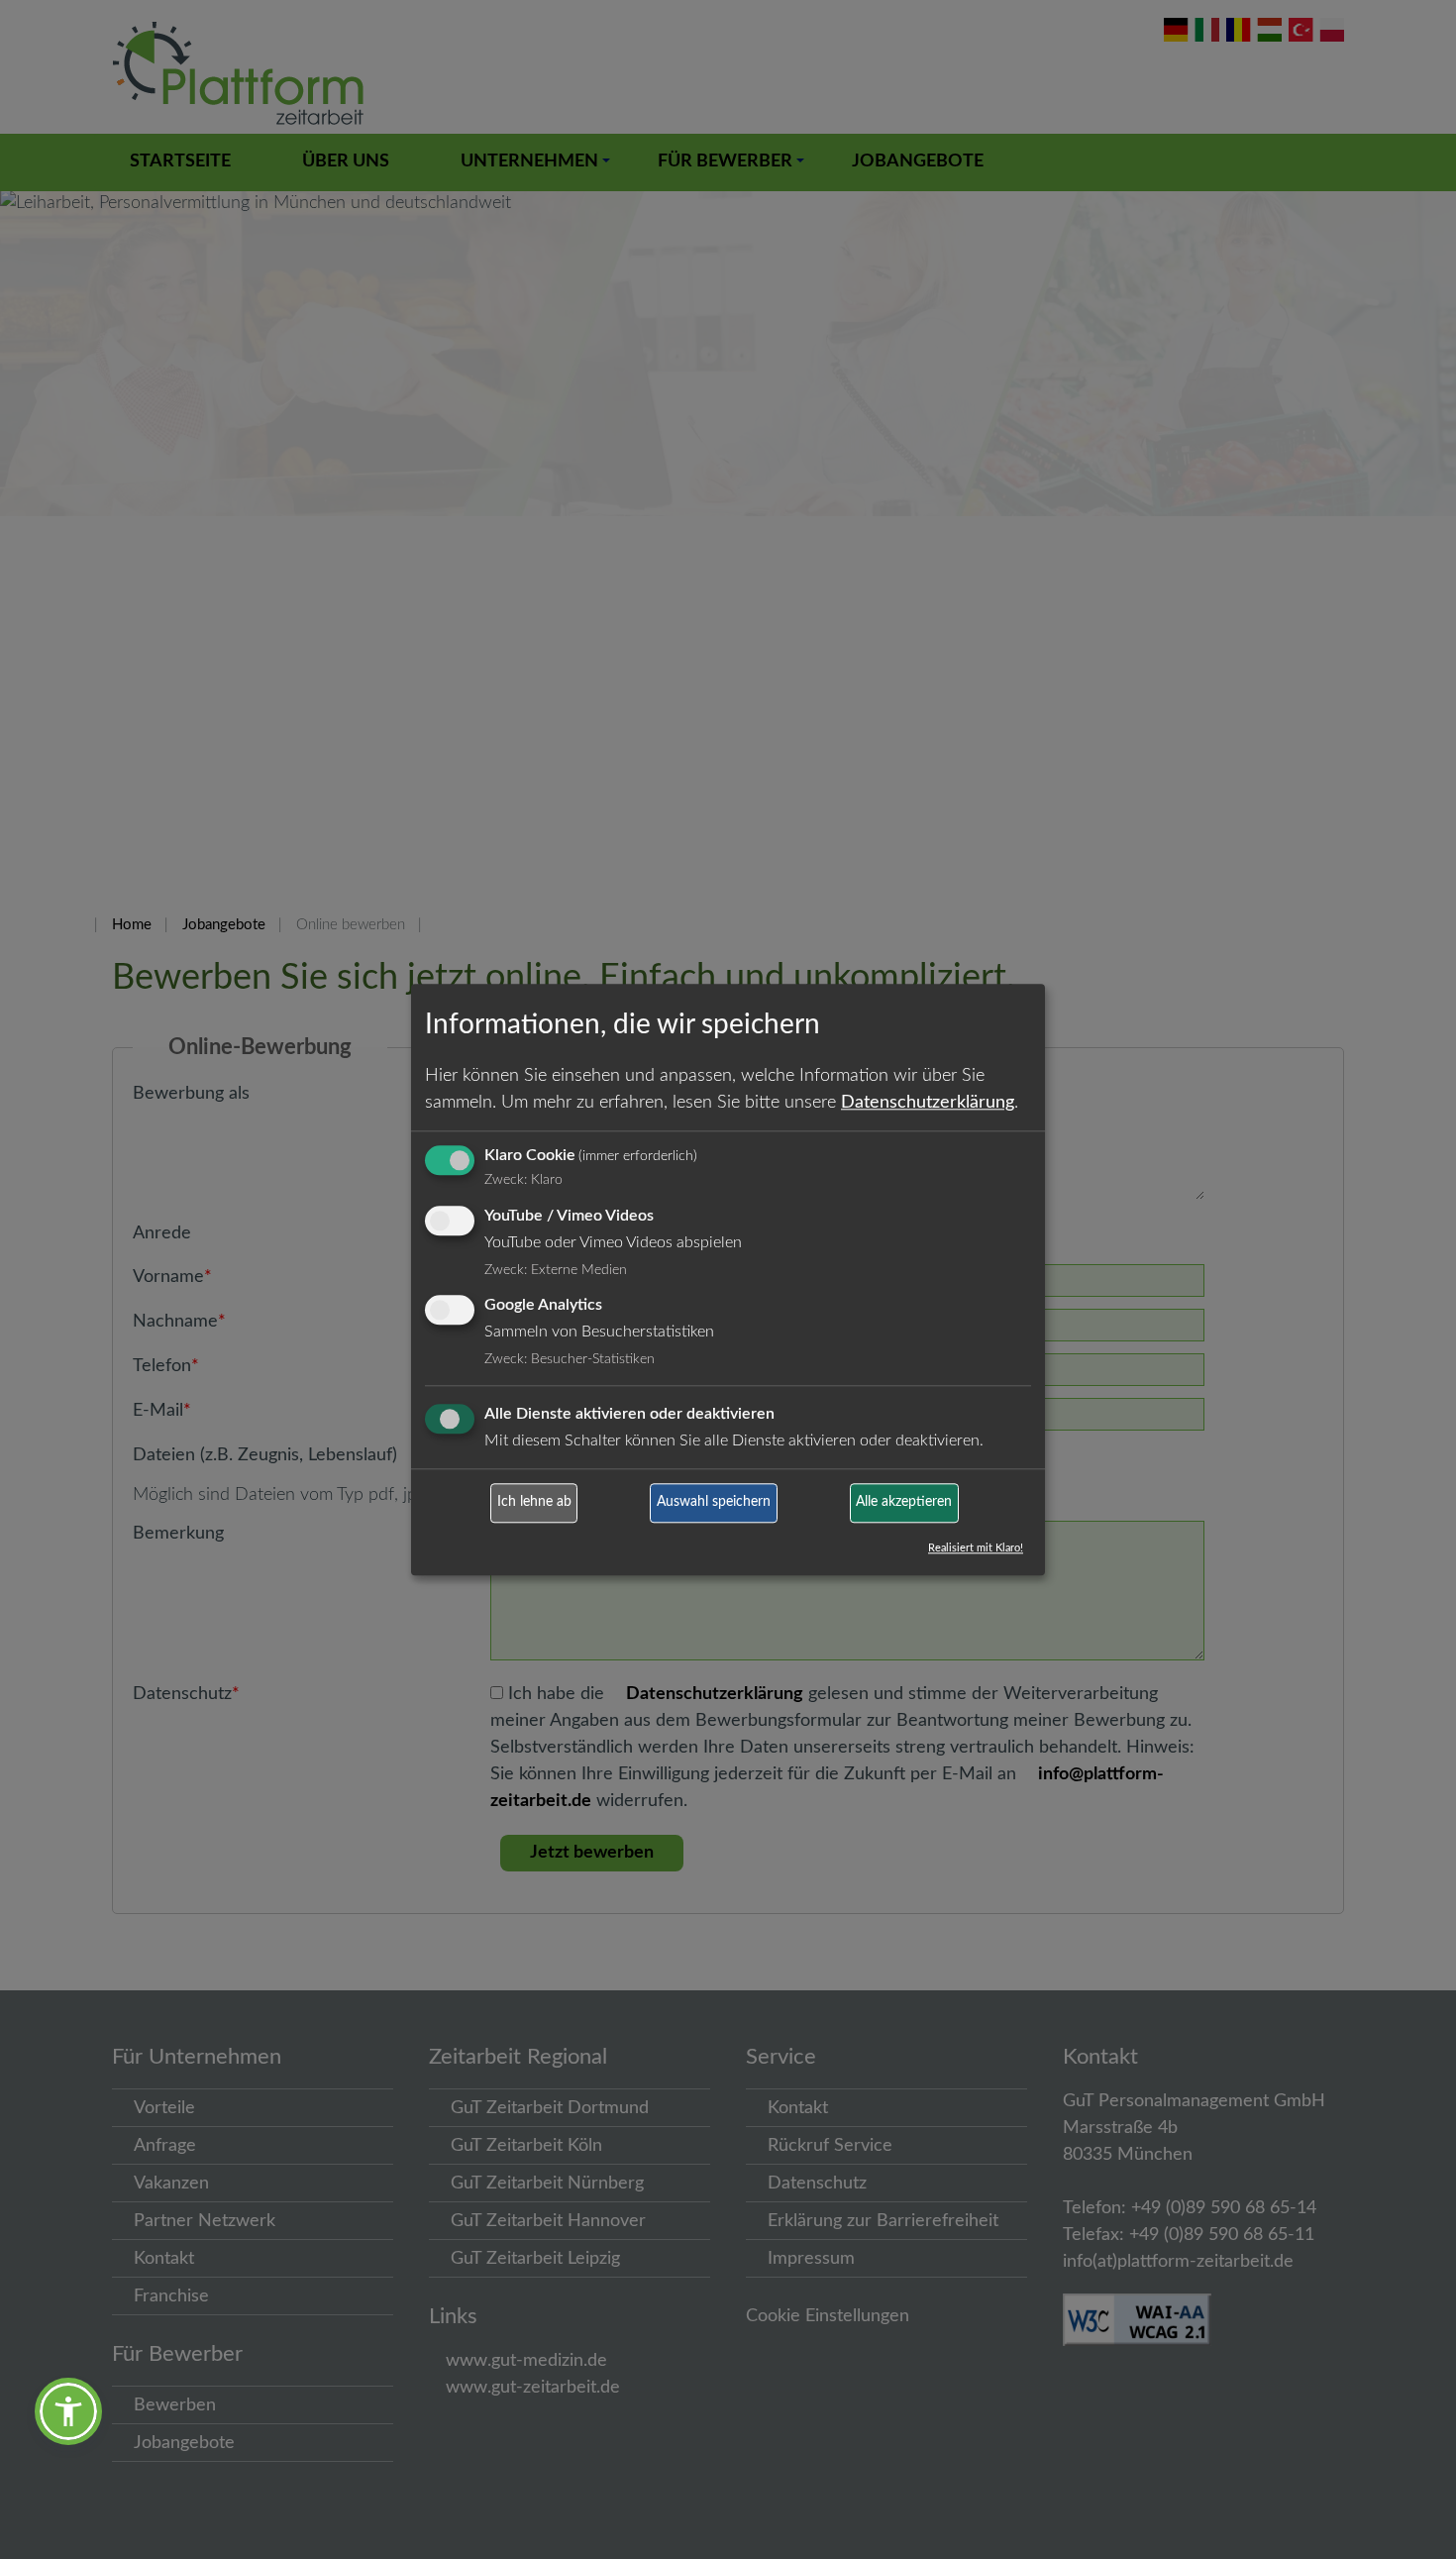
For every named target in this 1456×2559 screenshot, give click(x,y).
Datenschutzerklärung (928, 1103)
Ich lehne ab (534, 1503)
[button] (68, 2411)
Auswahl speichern (714, 1503)
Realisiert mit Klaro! (976, 1548)
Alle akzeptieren (904, 1503)
